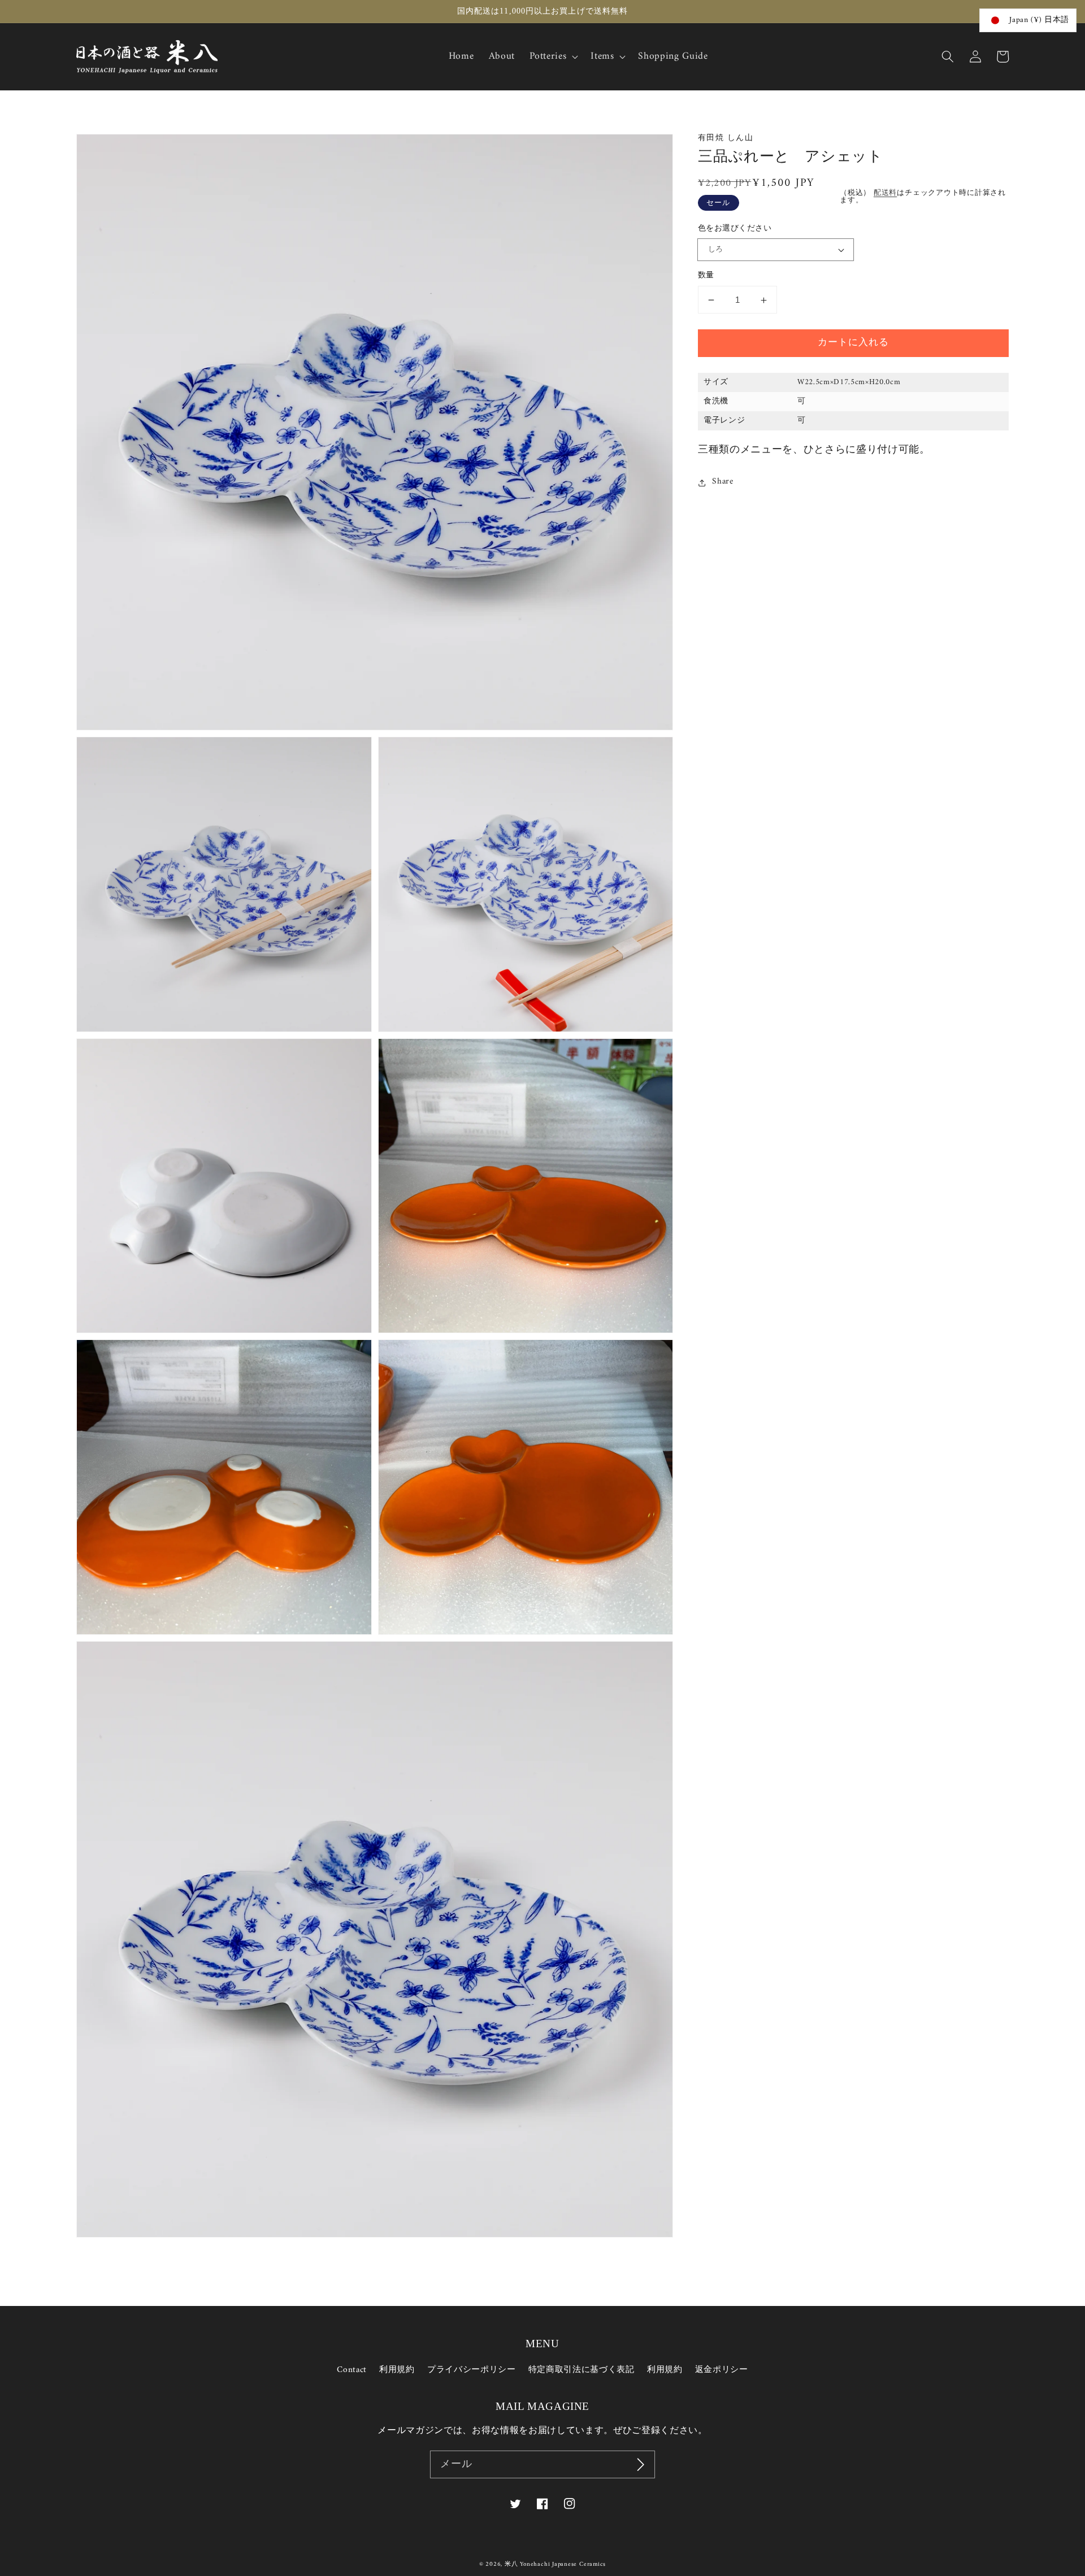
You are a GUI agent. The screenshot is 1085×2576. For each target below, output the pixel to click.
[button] (948, 56)
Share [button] (722, 482)
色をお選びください (735, 230)
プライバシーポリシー (472, 2370)
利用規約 (397, 2370)
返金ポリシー (722, 2370)
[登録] (641, 2465)
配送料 (885, 193)
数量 (706, 277)
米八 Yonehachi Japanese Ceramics (555, 2564)
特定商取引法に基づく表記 (581, 2370)
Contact (352, 2370)
